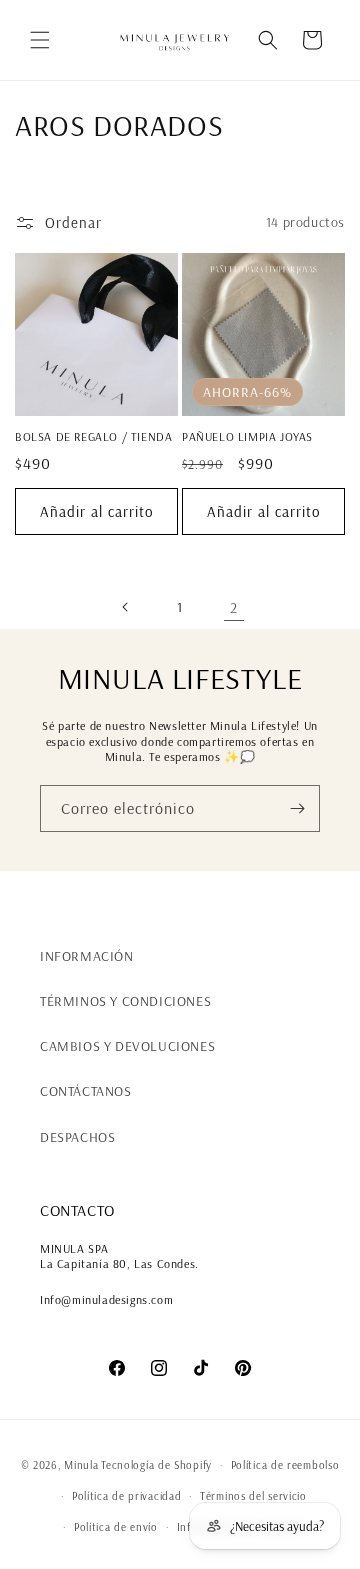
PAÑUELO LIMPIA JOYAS (247, 436)
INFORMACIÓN (87, 956)
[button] (40, 40)
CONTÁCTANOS (86, 1091)
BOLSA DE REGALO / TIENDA (93, 436)
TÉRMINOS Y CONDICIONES (125, 1001)
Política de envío (116, 1527)
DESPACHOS (77, 1137)
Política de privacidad (126, 1496)
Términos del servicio (253, 1496)
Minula (81, 1465)
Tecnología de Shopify (156, 1465)
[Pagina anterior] (126, 607)
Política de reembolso (285, 1465)
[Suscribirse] (297, 808)
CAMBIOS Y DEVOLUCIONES (127, 1046)
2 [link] (234, 607)
